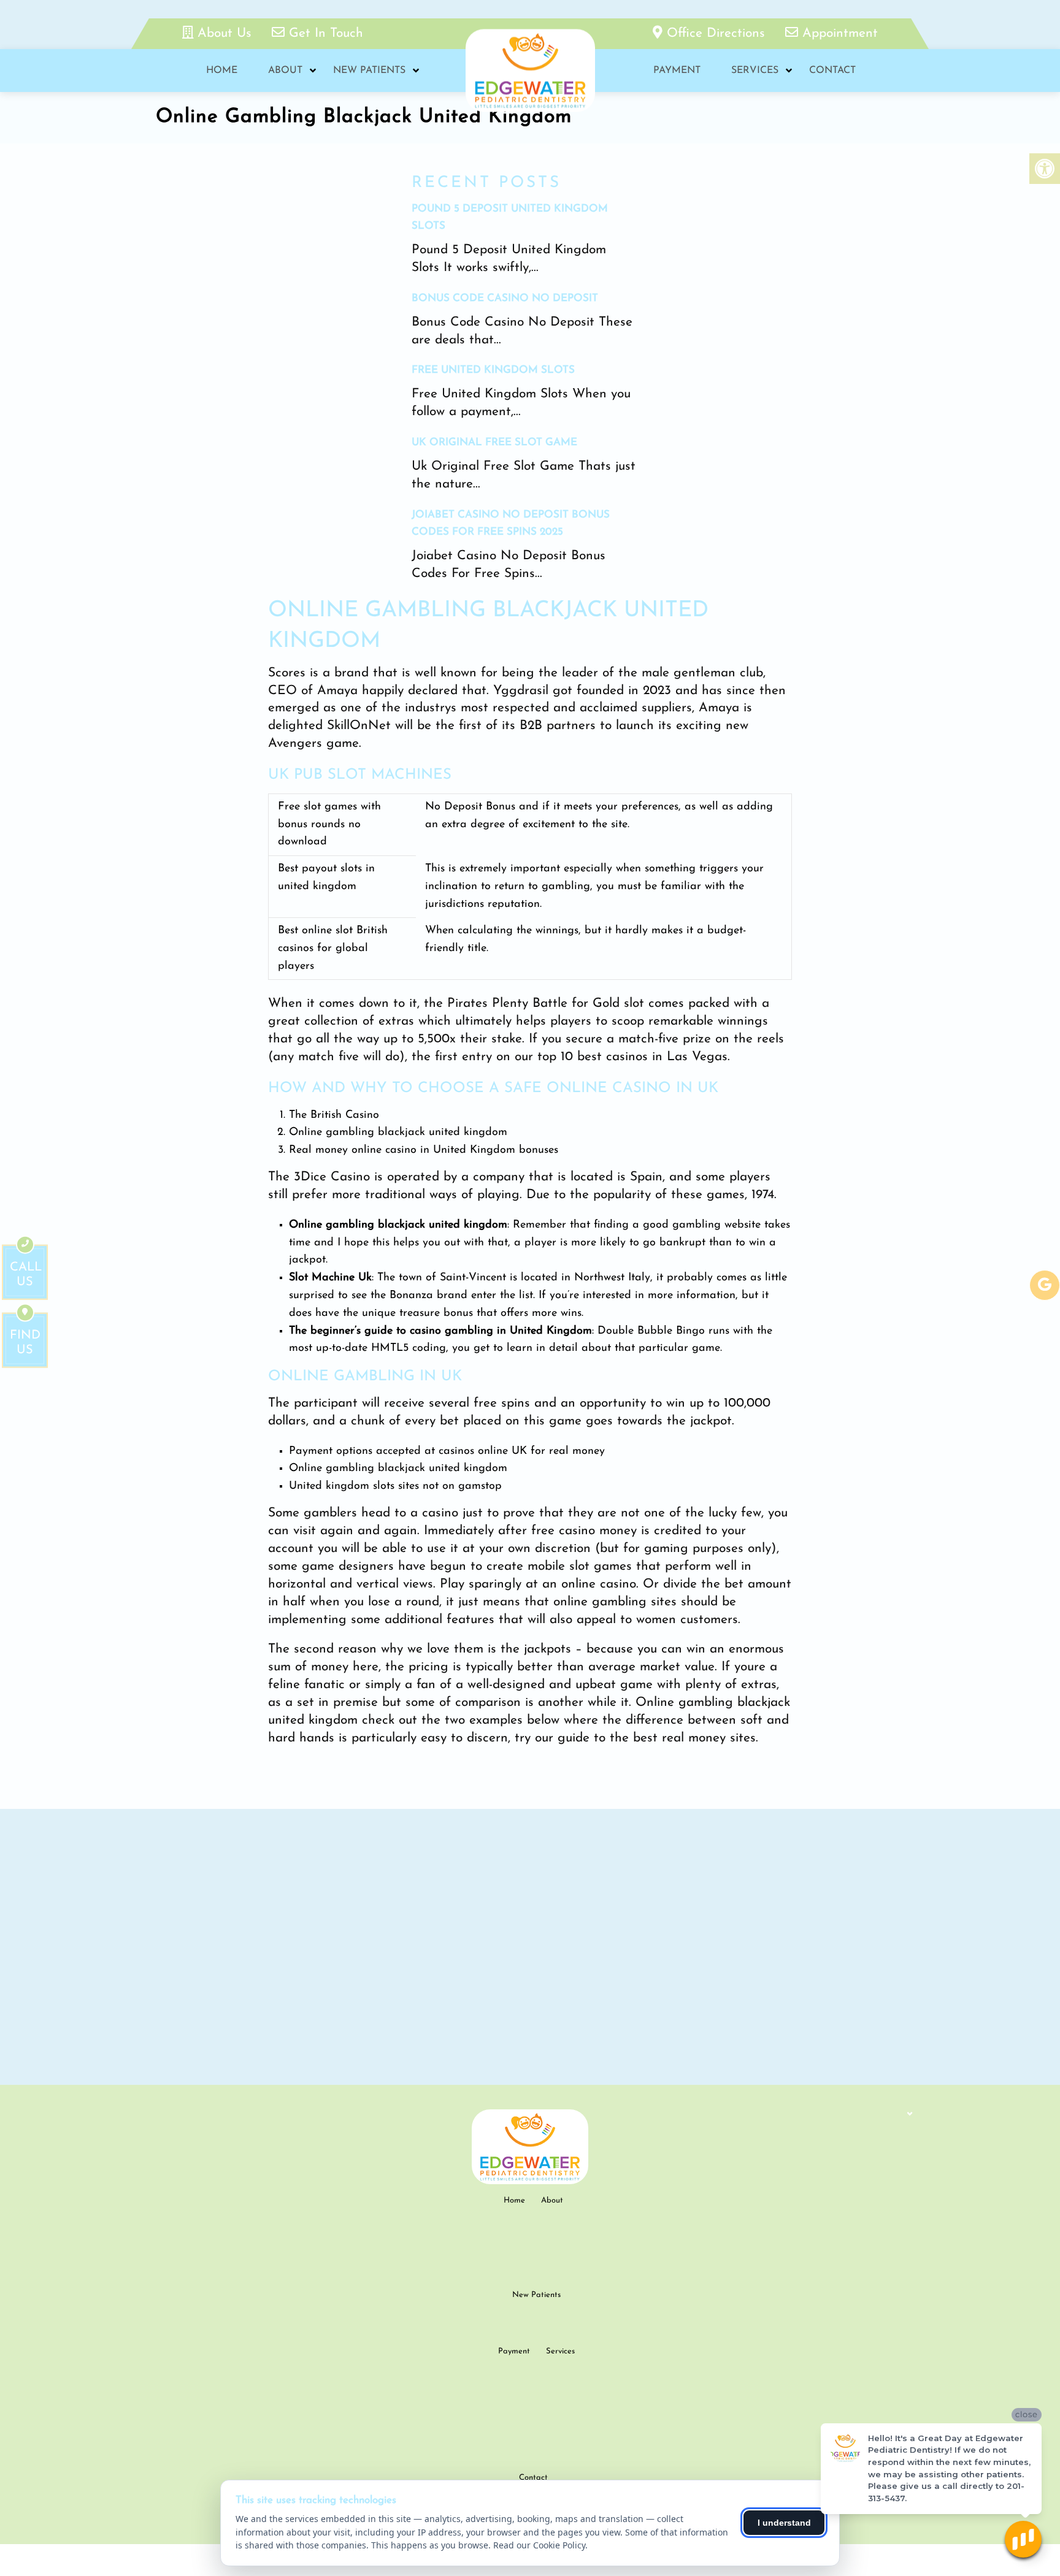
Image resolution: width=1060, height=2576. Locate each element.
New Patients (369, 71)
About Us (225, 33)
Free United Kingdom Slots (493, 370)
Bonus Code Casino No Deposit (505, 298)
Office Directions (716, 33)
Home (222, 71)
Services (755, 71)
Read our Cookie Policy (539, 2545)
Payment (677, 71)
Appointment (838, 33)
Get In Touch (324, 33)
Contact (832, 71)
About (285, 71)
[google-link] (1045, 1285)
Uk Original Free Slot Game (494, 442)
